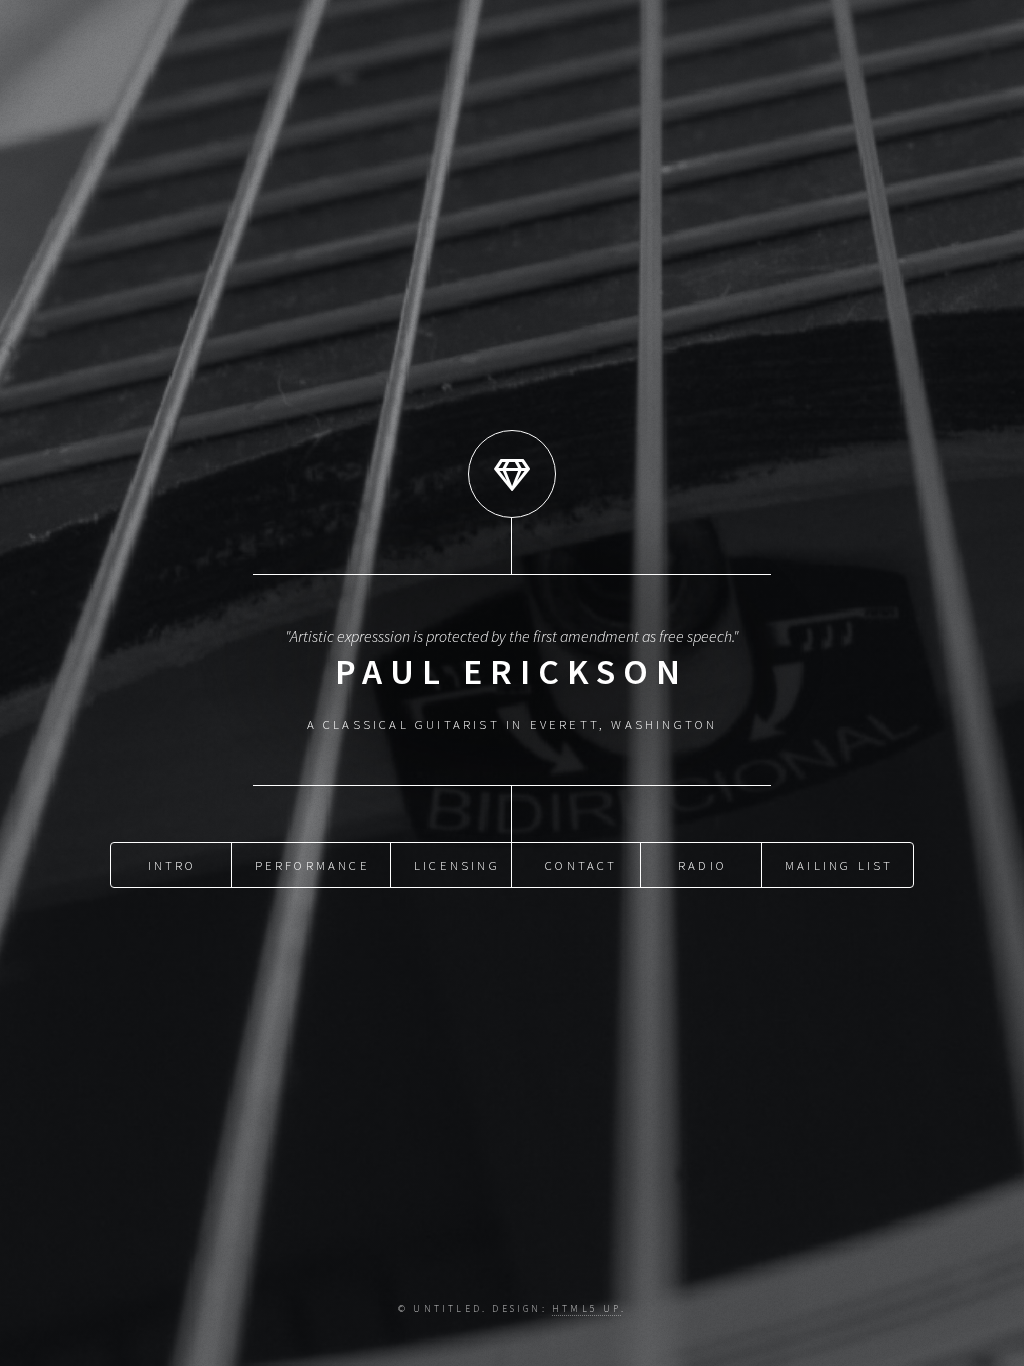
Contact (581, 865)
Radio (702, 865)
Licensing (457, 865)
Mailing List (839, 865)
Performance (312, 865)
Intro (172, 865)
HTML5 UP (586, 1309)
